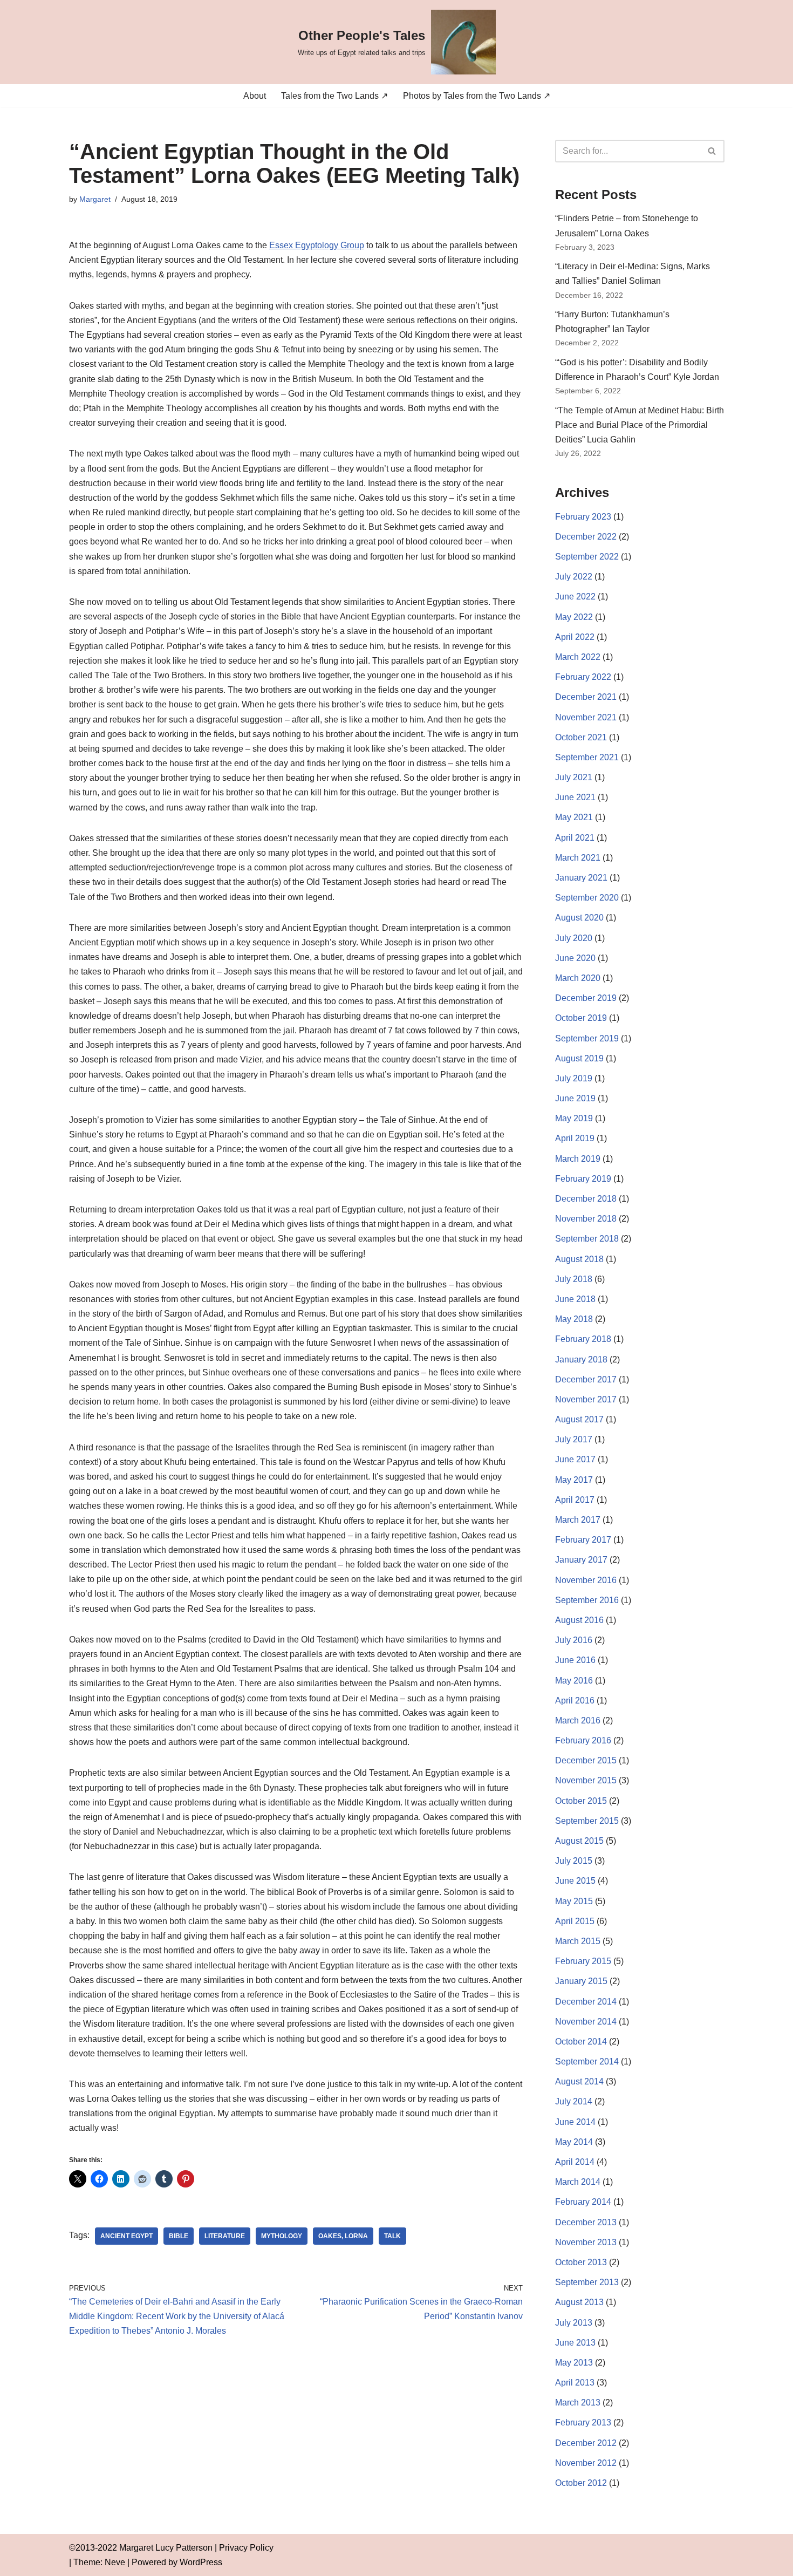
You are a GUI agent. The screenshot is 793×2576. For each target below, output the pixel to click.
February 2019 (583, 1179)
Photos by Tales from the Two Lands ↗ (477, 96)
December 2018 (586, 1199)
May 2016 (574, 1681)
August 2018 (579, 1259)
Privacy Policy (246, 2548)
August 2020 (579, 918)
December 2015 (586, 1760)
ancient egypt (127, 2236)
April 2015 (575, 1921)
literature (225, 2236)
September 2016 (587, 1600)
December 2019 (586, 998)
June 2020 (575, 958)
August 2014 (579, 2081)
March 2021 (578, 858)
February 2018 (583, 1339)
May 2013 (574, 2363)
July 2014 (574, 2101)
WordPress (201, 2562)
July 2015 (574, 1861)
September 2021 (587, 757)
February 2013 (583, 2422)
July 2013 (574, 2323)
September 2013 (587, 2282)
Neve (115, 2562)
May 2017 (574, 1480)
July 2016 (574, 1640)
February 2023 (583, 517)
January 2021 (581, 878)
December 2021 (586, 697)
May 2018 (574, 1319)
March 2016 (578, 1720)
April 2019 (575, 1138)
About (255, 96)
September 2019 (587, 1038)
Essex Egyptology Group (317, 245)
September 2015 (587, 1821)
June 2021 (575, 797)
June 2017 (575, 1459)
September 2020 (587, 898)
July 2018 (574, 1279)
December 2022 (586, 537)
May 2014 (574, 2142)
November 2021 (586, 717)
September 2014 (587, 2062)
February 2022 (583, 677)
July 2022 (574, 577)
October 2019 (581, 1018)
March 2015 (578, 1941)
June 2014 (575, 2122)
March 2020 (578, 978)
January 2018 (581, 1359)
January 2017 (581, 1560)
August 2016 (579, 1620)
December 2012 (586, 2443)
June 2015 (575, 1881)
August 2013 (579, 2302)
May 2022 (574, 617)
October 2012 (581, 2483)
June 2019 (575, 1098)
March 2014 (578, 2182)
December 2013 (586, 2222)
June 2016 (575, 1660)
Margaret (95, 199)
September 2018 (587, 1239)
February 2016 (583, 1740)
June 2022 (575, 597)
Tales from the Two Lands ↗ (334, 96)
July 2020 (574, 938)
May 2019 (574, 1118)
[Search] (712, 151)
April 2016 (575, 1701)
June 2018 (575, 1299)
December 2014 (586, 2002)
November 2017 (586, 1399)
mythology (282, 2236)
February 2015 (583, 1961)
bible (179, 2236)
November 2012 (586, 2463)
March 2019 (578, 1159)
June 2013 (575, 2343)
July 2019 (574, 1078)
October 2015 (581, 1801)
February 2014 (583, 2202)
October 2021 (581, 737)
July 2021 (574, 777)
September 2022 (587, 557)
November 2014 (586, 2022)
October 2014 (581, 2042)
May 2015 (574, 1901)
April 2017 (575, 1500)
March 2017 (578, 1520)
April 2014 (575, 2162)
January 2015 (581, 1981)
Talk (392, 2236)
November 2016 (586, 1580)
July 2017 (574, 1439)
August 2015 (579, 1841)
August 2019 (579, 1058)
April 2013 (575, 2383)
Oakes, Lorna (343, 2236)
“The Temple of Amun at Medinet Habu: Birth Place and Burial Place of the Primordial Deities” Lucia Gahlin (640, 425)
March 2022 (578, 657)
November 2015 (586, 1780)
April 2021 (575, 838)
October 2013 (581, 2262)
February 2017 (583, 1540)
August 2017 (579, 1419)
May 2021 (574, 817)
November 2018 (586, 1219)
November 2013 (586, 2242)
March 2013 (578, 2403)
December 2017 (586, 1379)
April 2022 (575, 637)
